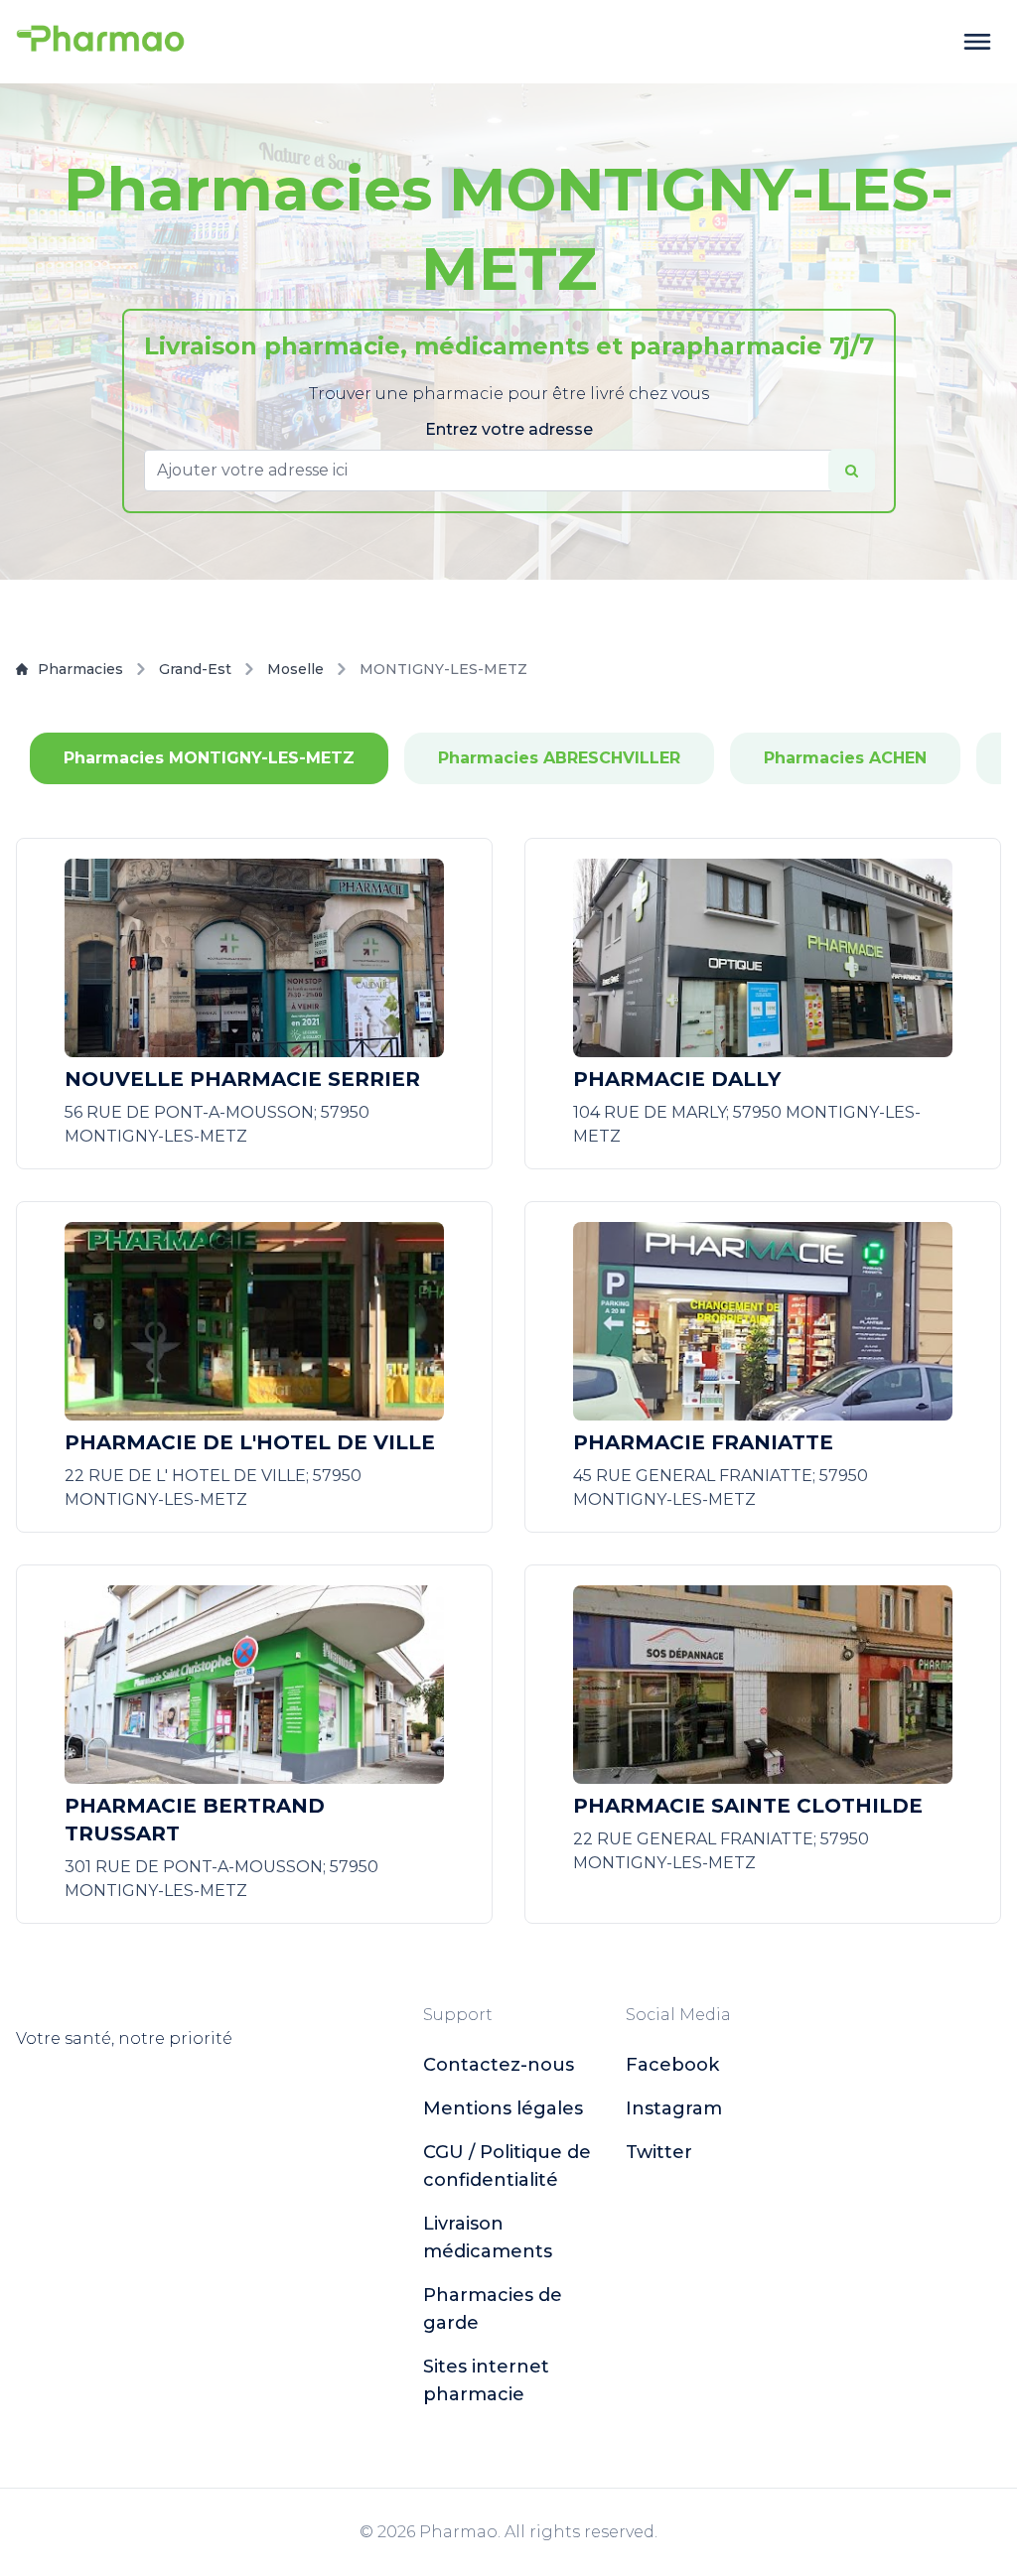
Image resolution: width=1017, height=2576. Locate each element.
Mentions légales (503, 2108)
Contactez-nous (499, 2065)
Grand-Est (195, 669)
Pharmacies (80, 669)
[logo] (100, 42)
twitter (659, 2152)
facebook (672, 2065)
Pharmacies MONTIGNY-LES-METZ (209, 758)
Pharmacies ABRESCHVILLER (559, 758)
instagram (674, 2108)
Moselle (295, 669)
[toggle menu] (977, 42)
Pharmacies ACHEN (845, 758)
